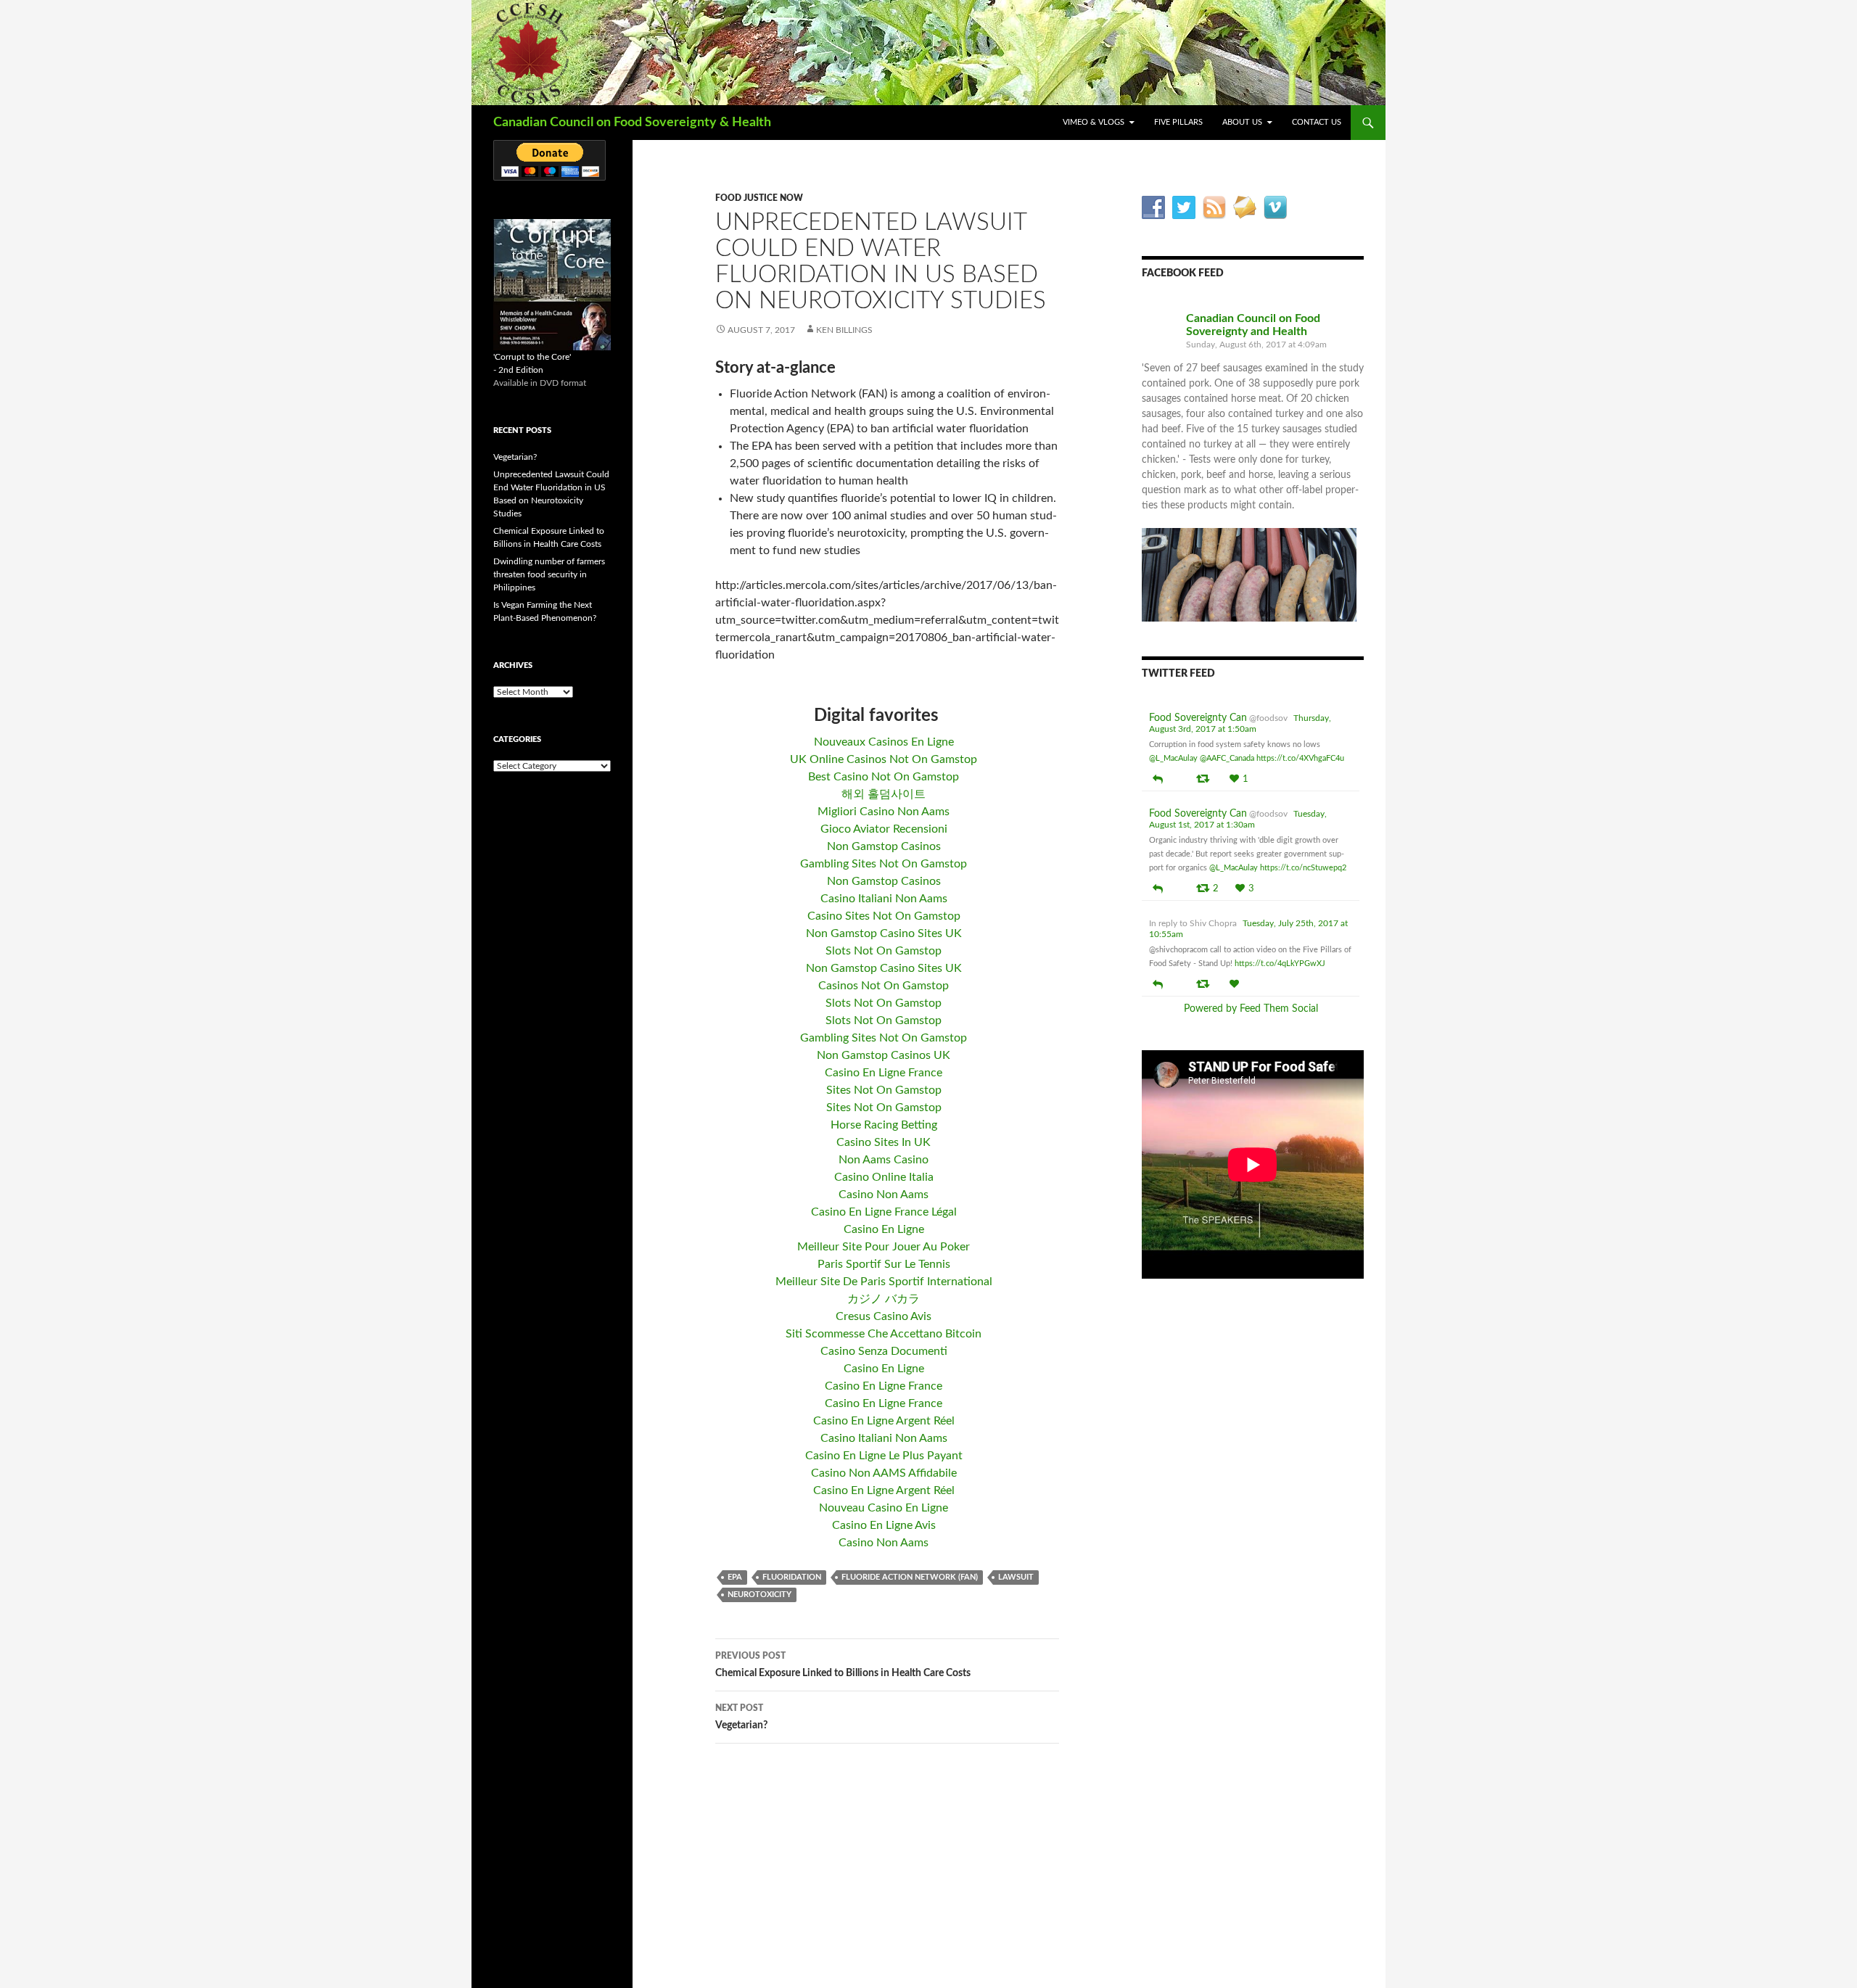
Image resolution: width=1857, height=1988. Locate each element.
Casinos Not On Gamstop (884, 986)
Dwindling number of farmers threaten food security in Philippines (549, 574)
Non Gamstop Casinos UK (884, 1055)
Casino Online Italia (884, 1177)
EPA (735, 1577)
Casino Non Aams (884, 1195)
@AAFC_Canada (1227, 758)
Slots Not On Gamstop (884, 951)
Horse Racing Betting (884, 1125)
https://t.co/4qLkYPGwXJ (1280, 964)
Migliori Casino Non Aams (884, 812)
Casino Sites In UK (884, 1142)
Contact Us (1317, 122)
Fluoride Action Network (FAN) (910, 1577)
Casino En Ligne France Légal (884, 1212)
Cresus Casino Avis (884, 1316)
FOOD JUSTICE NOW (759, 198)
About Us (1242, 122)
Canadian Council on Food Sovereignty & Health (632, 123)
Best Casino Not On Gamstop (884, 777)
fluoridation (792, 1577)
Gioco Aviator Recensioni (884, 829)
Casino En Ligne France (884, 1073)
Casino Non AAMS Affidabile (884, 1473)
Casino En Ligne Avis (884, 1525)
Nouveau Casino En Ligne (884, 1508)
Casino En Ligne (884, 1229)
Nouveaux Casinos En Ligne (884, 742)
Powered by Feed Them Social (1251, 1009)
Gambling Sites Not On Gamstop (884, 864)
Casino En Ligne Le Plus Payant (884, 1456)
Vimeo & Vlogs (1094, 122)
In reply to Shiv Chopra (1193, 923)
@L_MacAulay (1173, 758)
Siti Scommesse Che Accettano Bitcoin (884, 1334)
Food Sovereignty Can (1198, 718)
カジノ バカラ (884, 1299)
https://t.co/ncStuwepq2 (1303, 868)
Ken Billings (844, 330)
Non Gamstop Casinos (884, 846)
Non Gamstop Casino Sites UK (884, 933)
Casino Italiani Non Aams (884, 899)
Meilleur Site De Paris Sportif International (884, 1282)
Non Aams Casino (884, 1160)
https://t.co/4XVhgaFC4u (1300, 758)
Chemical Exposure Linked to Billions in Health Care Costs (843, 1665)
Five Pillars (1178, 122)
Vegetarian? (741, 1717)
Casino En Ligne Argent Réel (884, 1421)
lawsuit (1016, 1577)
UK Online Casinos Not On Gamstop (884, 759)
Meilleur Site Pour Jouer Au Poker (884, 1247)
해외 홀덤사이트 (884, 794)
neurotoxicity (759, 1595)
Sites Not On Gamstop (884, 1090)
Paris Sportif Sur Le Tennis (884, 1264)
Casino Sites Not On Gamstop (884, 916)
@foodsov (1268, 718)
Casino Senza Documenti (884, 1351)
